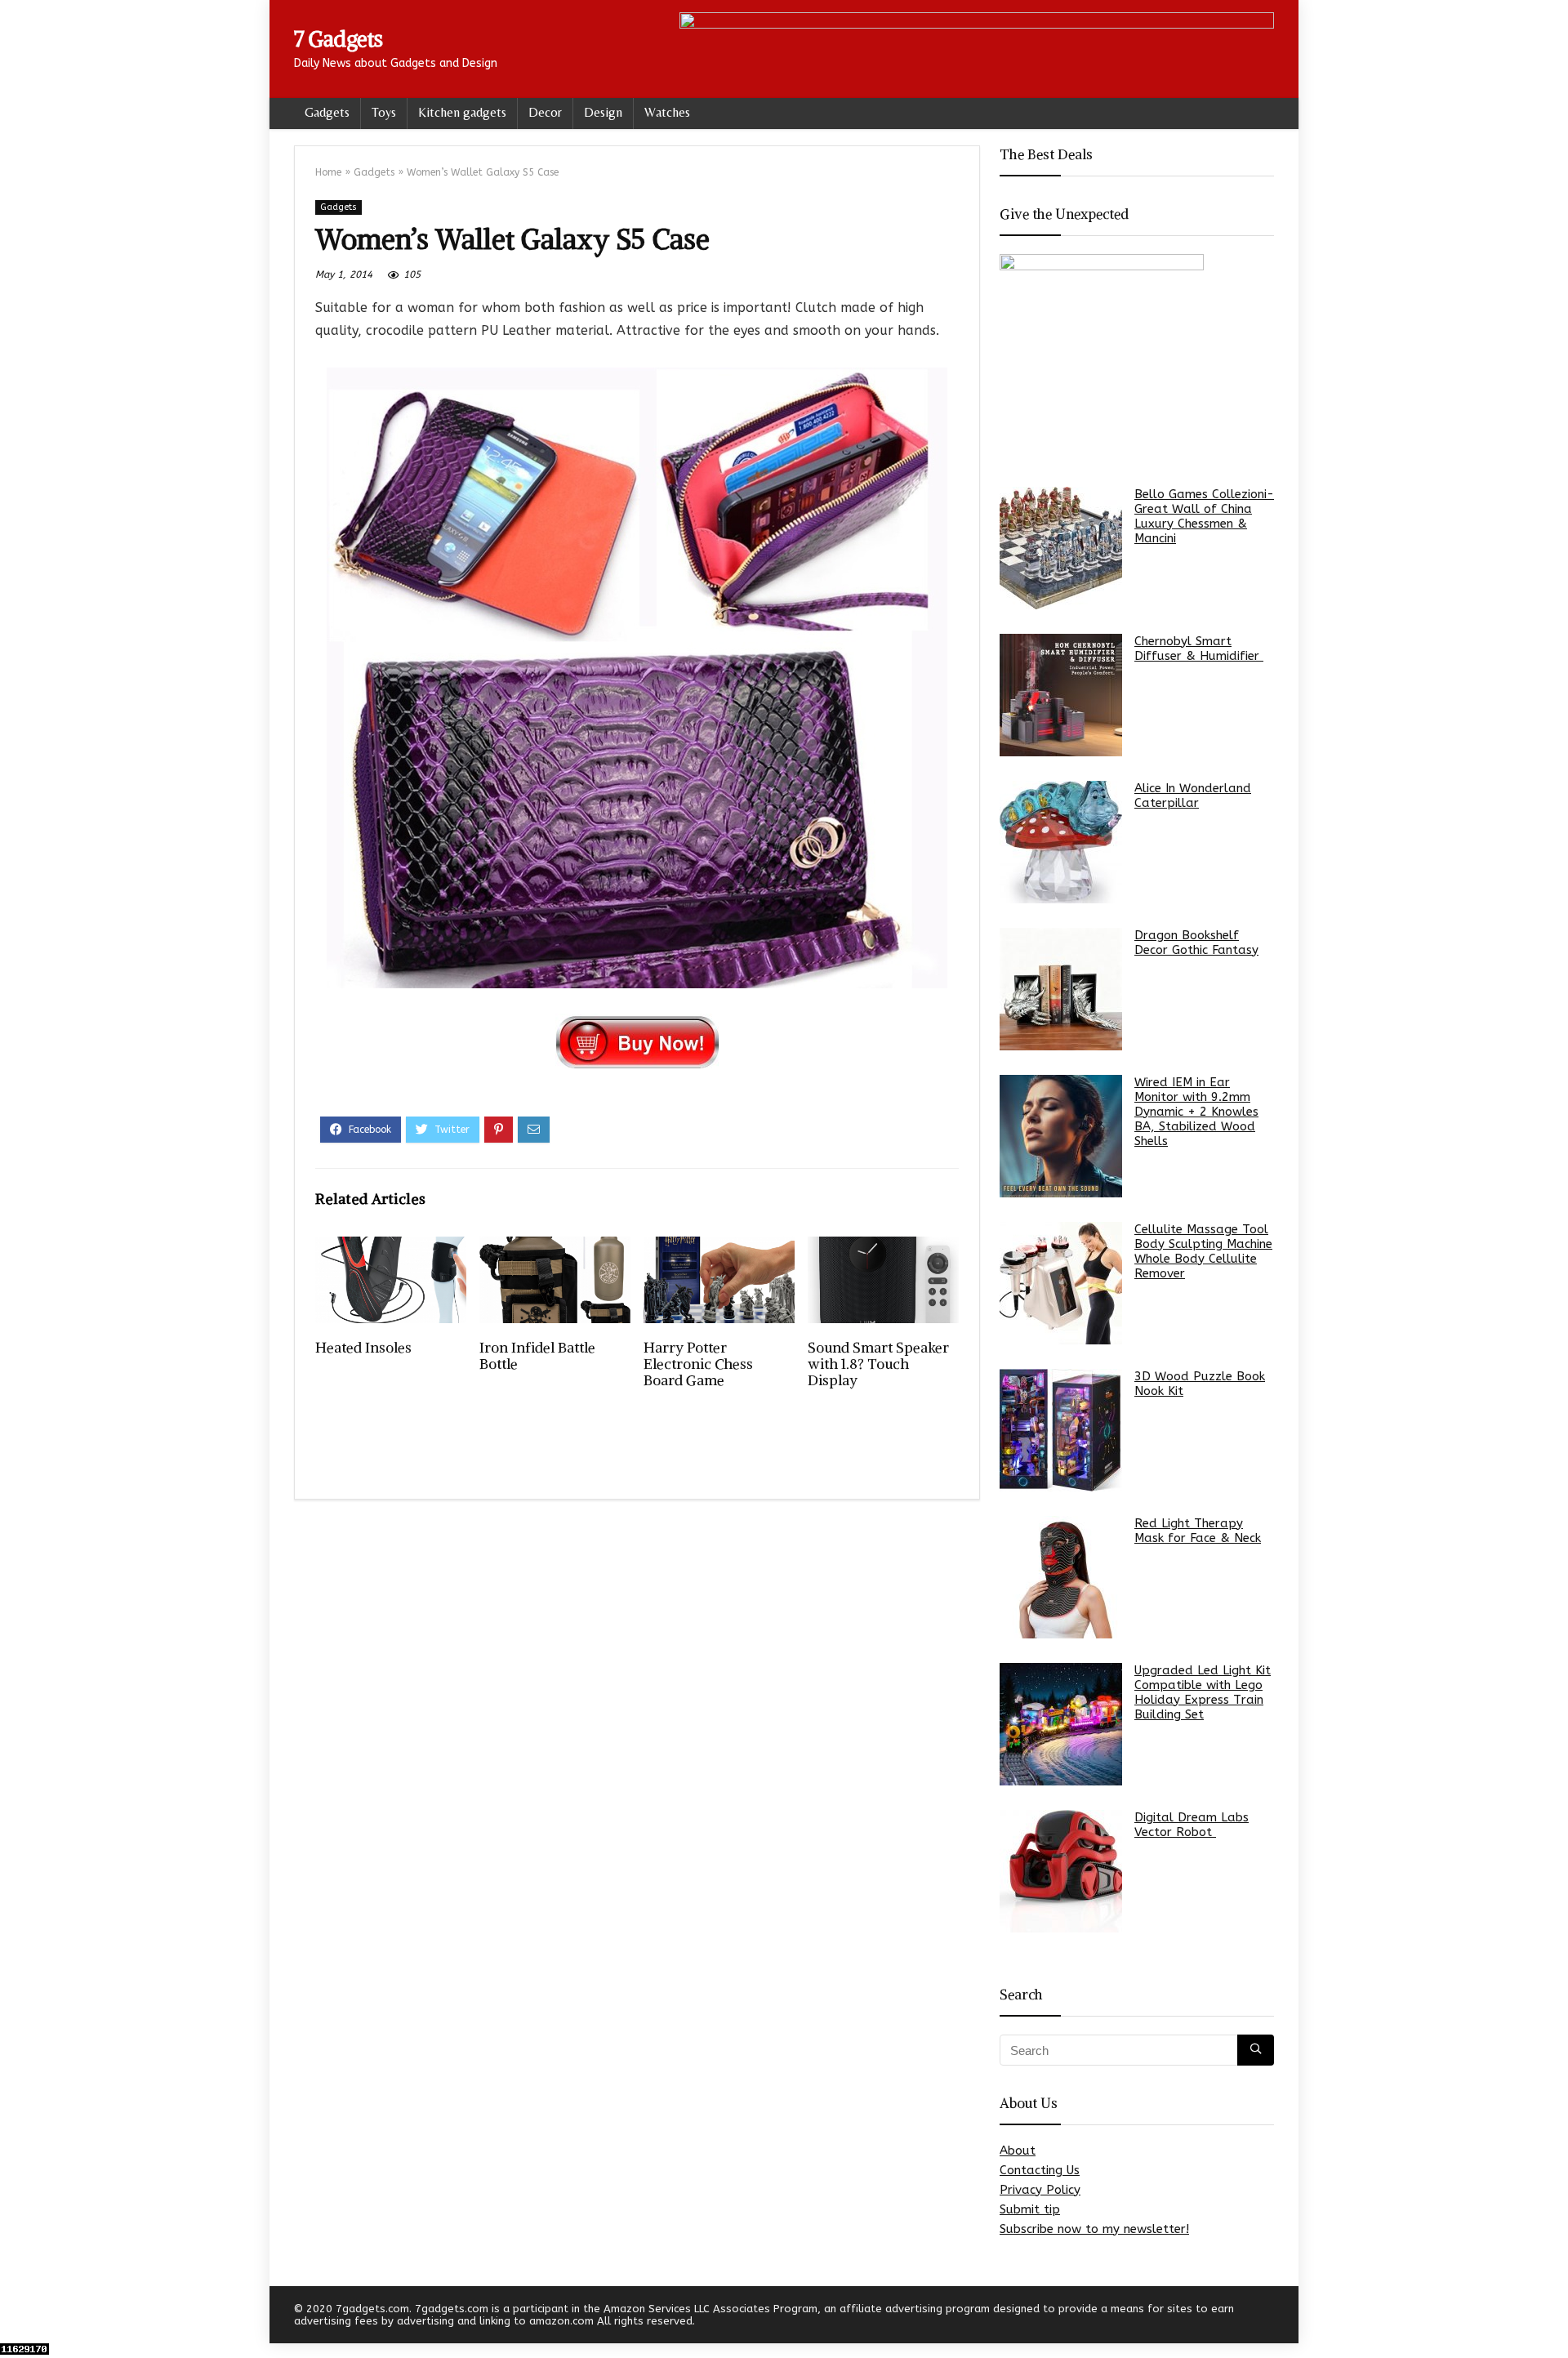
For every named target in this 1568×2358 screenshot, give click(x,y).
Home (328, 172)
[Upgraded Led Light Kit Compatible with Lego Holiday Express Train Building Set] (1061, 1724)
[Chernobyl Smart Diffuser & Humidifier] (1061, 695)
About (1018, 2151)
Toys (384, 112)
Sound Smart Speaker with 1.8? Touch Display (878, 1364)
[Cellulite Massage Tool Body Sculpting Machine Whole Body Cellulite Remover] (1061, 1283)
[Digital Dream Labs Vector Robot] (1061, 1871)
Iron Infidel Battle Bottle (537, 1356)
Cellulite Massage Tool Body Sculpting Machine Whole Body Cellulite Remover (1203, 1251)
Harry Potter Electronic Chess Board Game (698, 1364)
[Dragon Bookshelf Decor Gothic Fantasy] (1061, 989)
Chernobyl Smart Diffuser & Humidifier (1199, 649)
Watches (667, 112)
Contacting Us (1040, 2170)
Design (603, 112)
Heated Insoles (363, 1348)
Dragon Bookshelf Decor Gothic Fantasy (1196, 943)
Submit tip (1030, 2209)
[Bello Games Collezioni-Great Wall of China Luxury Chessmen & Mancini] (1061, 548)
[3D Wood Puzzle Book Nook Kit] (1061, 1430)
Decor (545, 112)
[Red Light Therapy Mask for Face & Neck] (1061, 1577)
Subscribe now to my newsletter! (1094, 2229)
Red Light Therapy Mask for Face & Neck (1198, 1531)
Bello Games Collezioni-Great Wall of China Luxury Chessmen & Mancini (1204, 516)
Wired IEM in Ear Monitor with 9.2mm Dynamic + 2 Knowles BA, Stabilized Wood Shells (1196, 1112)
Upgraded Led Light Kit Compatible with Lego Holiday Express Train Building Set (1203, 1692)
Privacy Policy (1040, 2190)
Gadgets (327, 112)
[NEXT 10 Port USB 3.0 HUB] (1552, 2317)
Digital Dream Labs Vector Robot (1192, 1825)
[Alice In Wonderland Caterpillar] (1061, 842)
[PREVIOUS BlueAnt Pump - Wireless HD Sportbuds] (16, 2317)
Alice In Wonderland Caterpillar (1193, 796)
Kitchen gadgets (462, 112)
